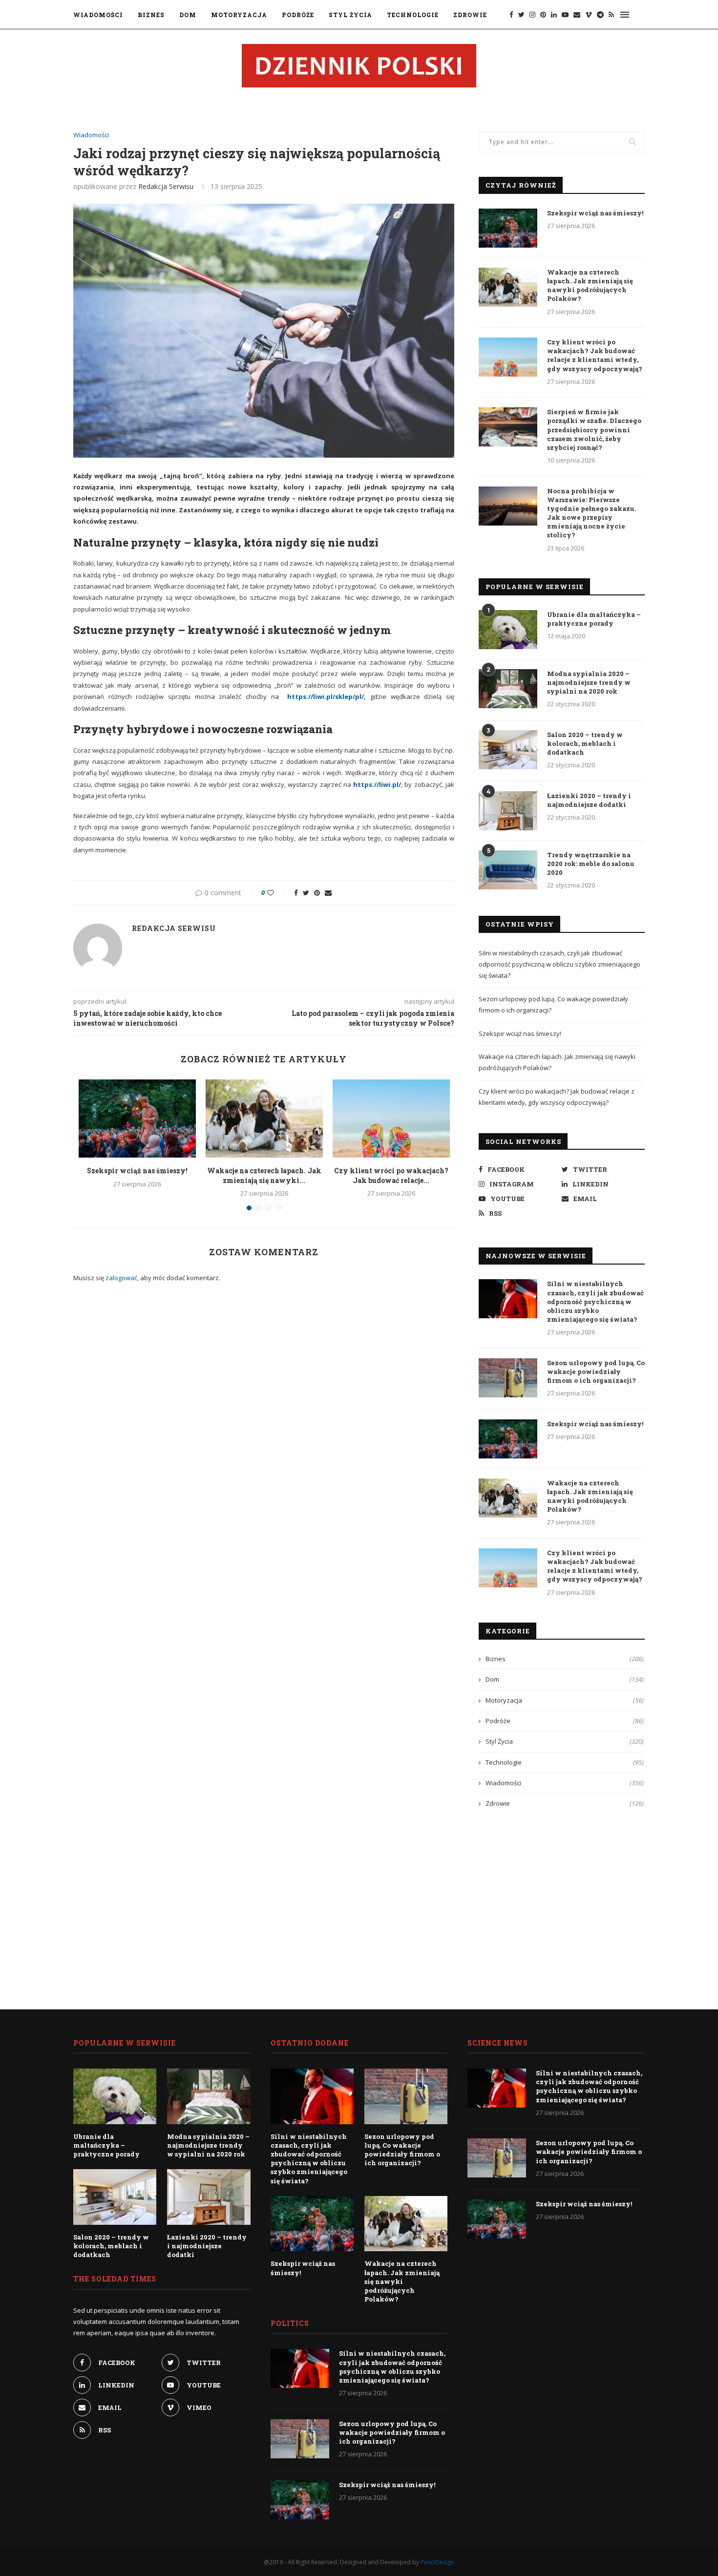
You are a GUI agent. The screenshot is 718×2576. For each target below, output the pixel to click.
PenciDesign (437, 2562)
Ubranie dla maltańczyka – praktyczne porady (594, 619)
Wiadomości (98, 15)
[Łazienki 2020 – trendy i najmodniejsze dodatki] (508, 811)
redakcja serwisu (166, 186)
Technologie (413, 15)
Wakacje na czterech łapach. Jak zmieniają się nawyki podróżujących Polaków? (590, 285)
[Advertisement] (562, 1901)
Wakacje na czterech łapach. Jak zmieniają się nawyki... (264, 1175)
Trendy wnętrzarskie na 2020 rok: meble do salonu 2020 (591, 864)
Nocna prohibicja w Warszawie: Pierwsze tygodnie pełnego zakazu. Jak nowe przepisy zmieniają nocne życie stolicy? (591, 513)
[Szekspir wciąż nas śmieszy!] (137, 1119)
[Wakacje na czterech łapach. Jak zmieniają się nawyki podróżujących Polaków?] (264, 1119)
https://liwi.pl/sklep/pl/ (326, 697)
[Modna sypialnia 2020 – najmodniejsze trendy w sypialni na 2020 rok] (508, 689)
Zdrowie (470, 15)
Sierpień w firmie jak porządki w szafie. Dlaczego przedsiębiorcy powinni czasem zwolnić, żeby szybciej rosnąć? (594, 430)
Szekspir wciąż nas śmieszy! (137, 1171)
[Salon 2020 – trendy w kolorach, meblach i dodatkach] (508, 750)
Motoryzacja (239, 15)
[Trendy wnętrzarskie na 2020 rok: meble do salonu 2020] (508, 870)
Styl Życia (350, 15)
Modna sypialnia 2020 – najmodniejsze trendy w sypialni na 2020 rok (589, 682)
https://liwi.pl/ (377, 784)
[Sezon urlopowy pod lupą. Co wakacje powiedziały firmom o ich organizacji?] (508, 1378)
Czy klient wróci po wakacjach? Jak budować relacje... (391, 1175)
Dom (188, 15)
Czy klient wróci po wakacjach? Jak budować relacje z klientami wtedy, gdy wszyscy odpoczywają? (595, 355)
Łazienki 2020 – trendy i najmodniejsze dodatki (589, 800)
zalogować (121, 1278)
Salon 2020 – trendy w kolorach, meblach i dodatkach (585, 743)
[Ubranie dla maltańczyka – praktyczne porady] (508, 630)
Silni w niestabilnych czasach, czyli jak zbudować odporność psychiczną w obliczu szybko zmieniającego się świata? (560, 964)
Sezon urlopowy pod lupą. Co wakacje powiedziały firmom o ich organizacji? (596, 1372)
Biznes (151, 15)
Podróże (298, 15)
